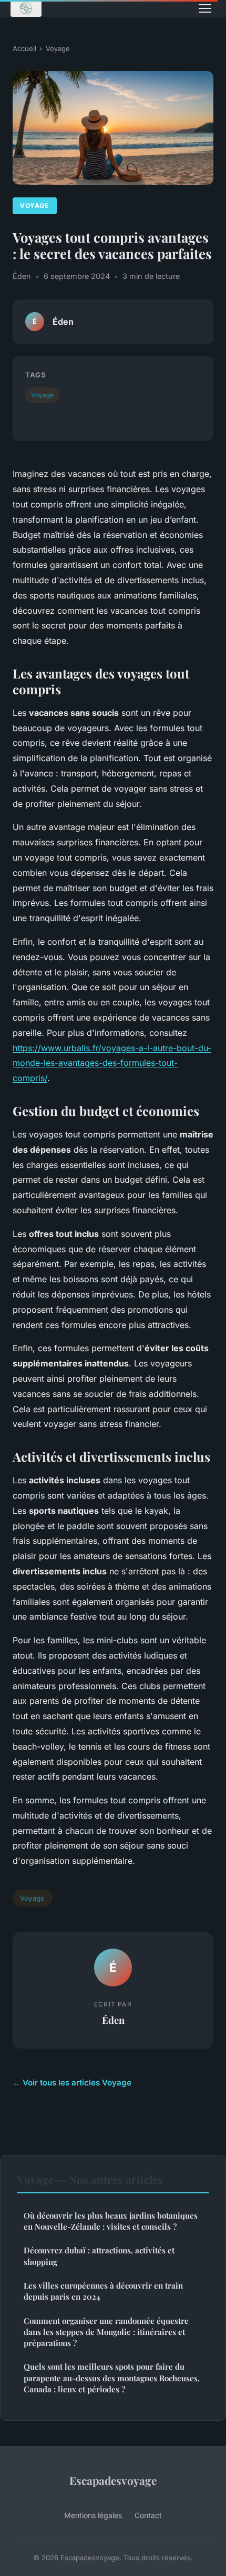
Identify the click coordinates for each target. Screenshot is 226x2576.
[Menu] (205, 8)
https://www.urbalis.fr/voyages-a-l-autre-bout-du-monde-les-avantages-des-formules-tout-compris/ (112, 1063)
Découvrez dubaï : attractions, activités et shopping (99, 2256)
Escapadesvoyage (113, 2480)
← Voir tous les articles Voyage (72, 2083)
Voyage (58, 48)
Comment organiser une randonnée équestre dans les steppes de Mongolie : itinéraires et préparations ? (106, 2332)
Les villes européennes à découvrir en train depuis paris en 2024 (103, 2291)
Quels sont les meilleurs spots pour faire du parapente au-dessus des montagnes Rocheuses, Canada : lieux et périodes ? (112, 2378)
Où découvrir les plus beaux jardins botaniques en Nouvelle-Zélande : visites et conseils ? (111, 2221)
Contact (148, 2515)
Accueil (24, 48)
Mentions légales (93, 2515)
